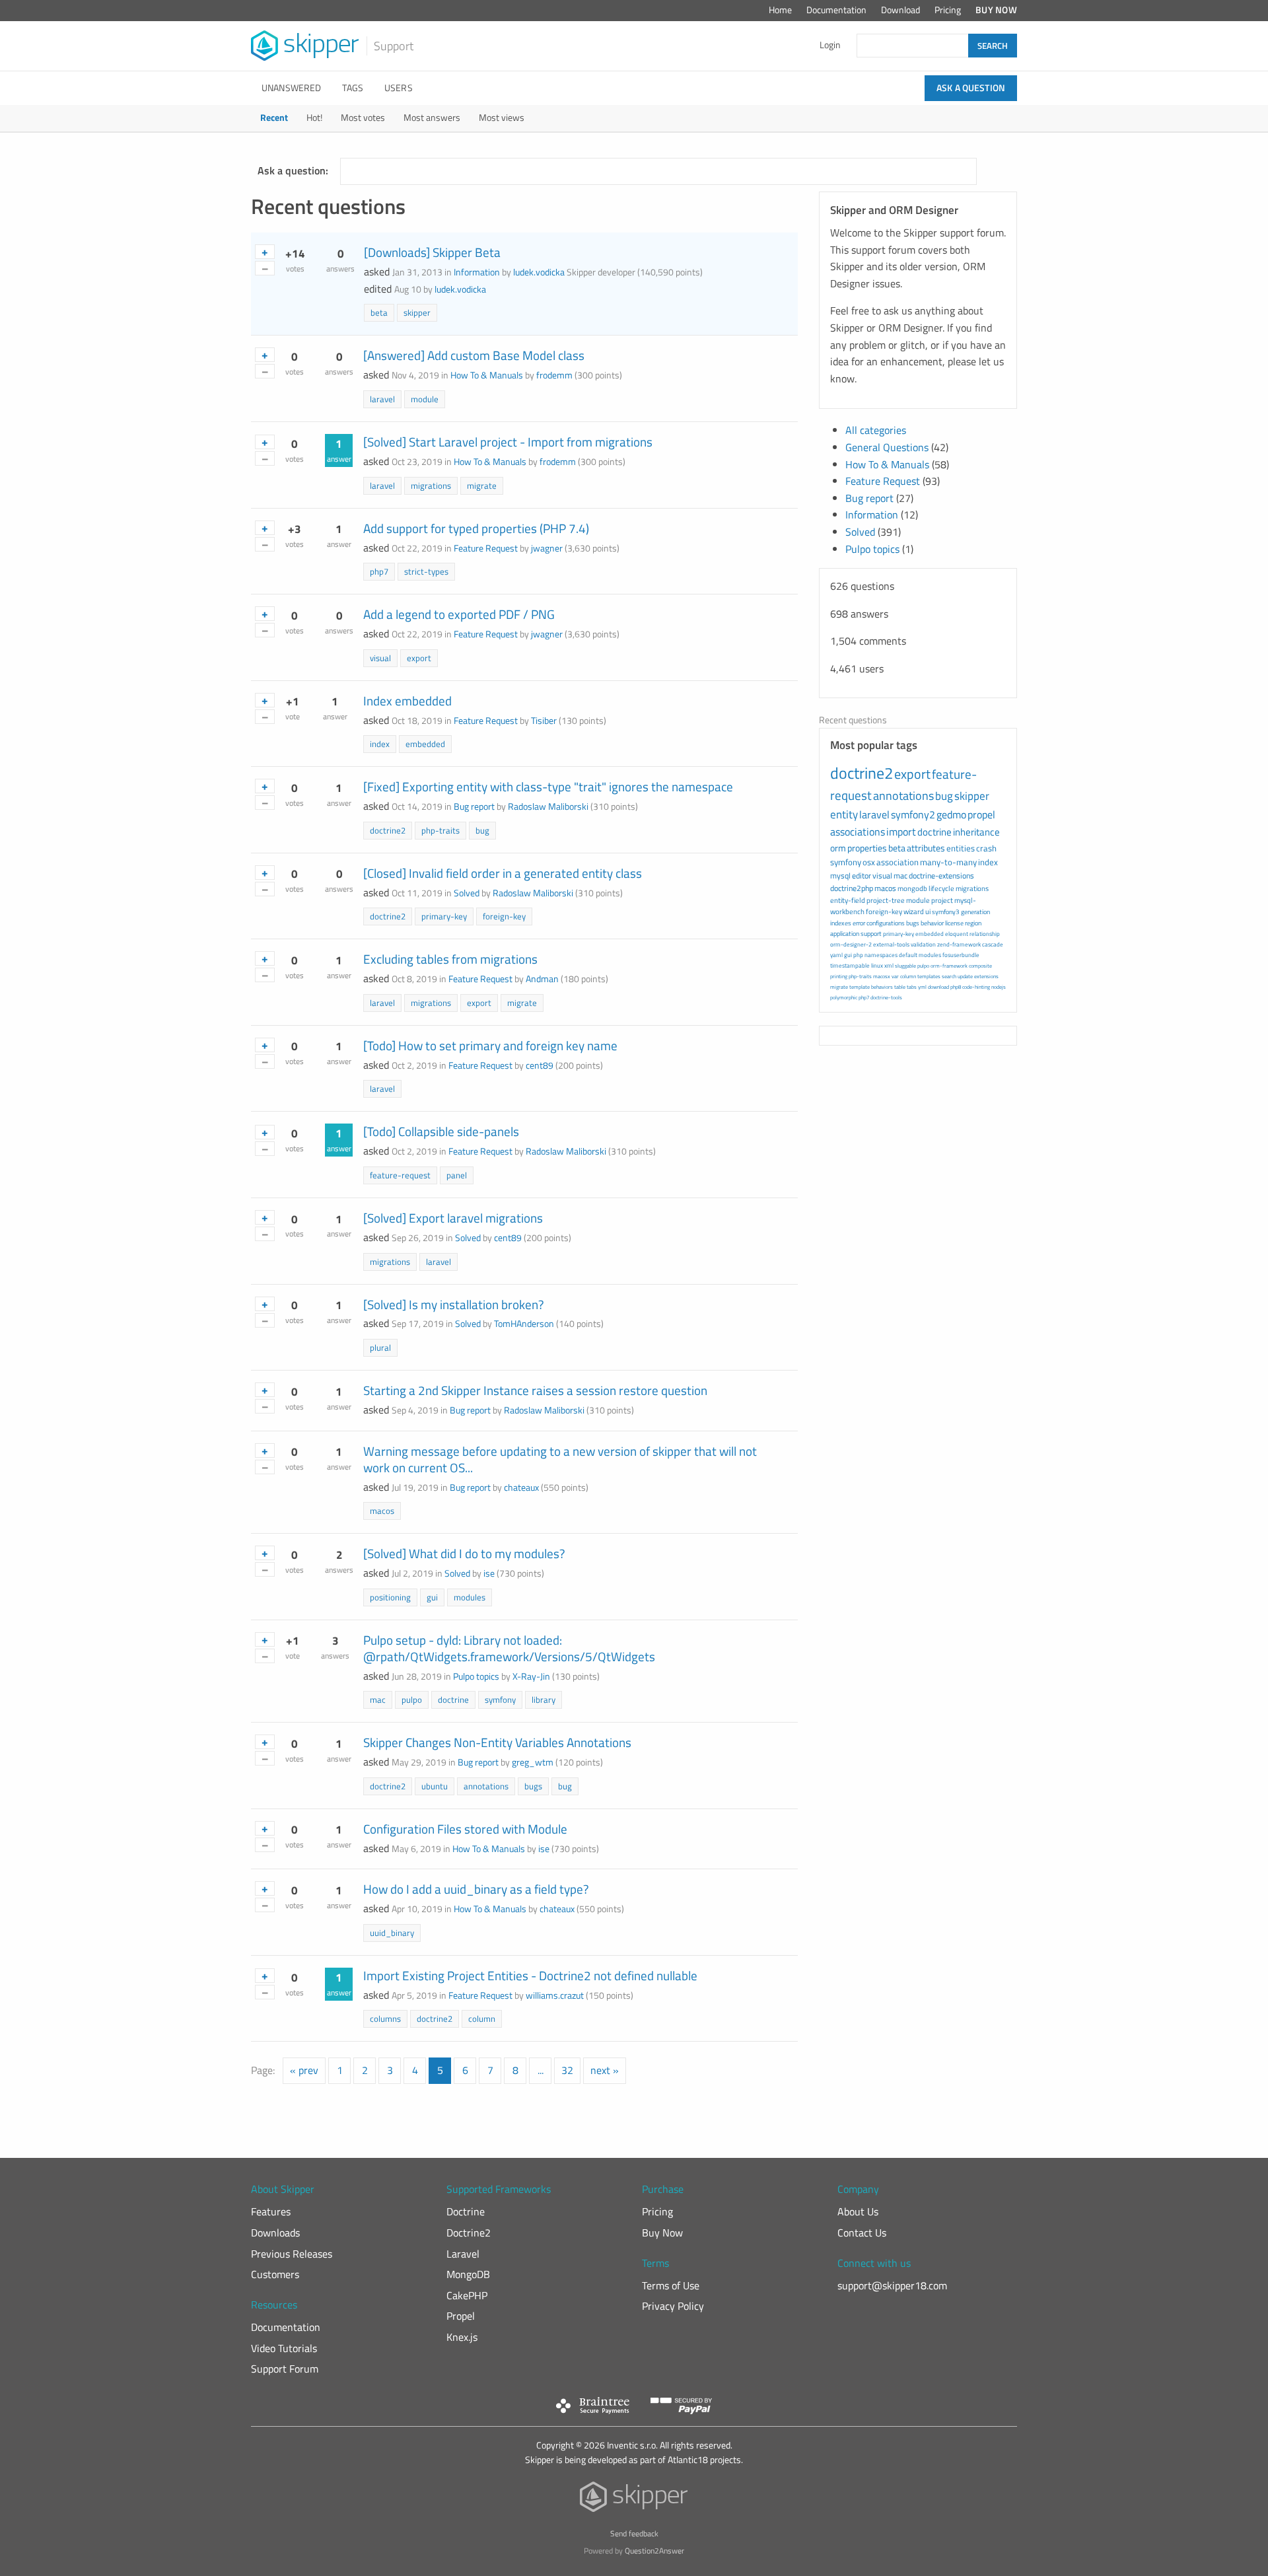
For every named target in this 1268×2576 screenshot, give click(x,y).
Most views (502, 118)
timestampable (850, 965)
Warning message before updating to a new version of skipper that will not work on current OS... (560, 1459)
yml (922, 987)
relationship (985, 934)
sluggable (905, 966)
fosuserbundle (961, 955)
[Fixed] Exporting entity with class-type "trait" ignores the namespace (548, 786)
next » (605, 2070)
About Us (858, 2211)
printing (839, 976)
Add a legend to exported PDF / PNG (459, 614)
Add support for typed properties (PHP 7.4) (476, 528)
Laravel (463, 2254)
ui (928, 912)
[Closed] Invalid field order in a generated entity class (503, 873)
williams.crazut (555, 1995)
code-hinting (976, 987)
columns (385, 2019)
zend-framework (959, 944)
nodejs (999, 987)
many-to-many (948, 862)
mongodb (912, 888)
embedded (425, 744)
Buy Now (996, 10)
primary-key (444, 916)
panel (457, 1175)
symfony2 (913, 814)
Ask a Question (971, 88)
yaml (836, 955)
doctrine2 (388, 830)
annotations (486, 1786)
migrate (482, 485)
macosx (882, 976)
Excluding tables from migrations (450, 959)
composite (980, 966)
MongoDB (468, 2274)
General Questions (887, 447)
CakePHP (467, 2295)
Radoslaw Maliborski (548, 806)
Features (271, 2211)
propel (981, 814)
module (425, 399)
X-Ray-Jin (531, 1676)
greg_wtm (533, 1762)
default (908, 955)
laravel (382, 399)
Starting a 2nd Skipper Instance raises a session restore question (535, 1390)
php (858, 955)
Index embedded (407, 700)
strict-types (426, 571)
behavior (932, 923)
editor (862, 876)
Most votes (363, 118)
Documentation (836, 10)
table (900, 987)
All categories (876, 430)
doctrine (453, 1699)
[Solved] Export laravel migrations (453, 1218)
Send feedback (634, 2533)
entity (844, 814)
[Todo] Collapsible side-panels (441, 1131)
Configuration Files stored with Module (465, 1829)
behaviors (882, 987)
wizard (914, 912)
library (544, 1699)
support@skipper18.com (892, 2285)
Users (399, 88)
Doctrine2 (469, 2233)
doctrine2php (852, 888)
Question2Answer (654, 2551)
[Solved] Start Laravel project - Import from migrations (508, 442)
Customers (275, 2274)
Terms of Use (671, 2285)
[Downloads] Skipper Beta (432, 252)
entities (961, 848)
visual (380, 658)
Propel (461, 2316)
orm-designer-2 (851, 944)
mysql (840, 876)
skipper (417, 312)
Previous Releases (292, 2254)
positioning (390, 1597)
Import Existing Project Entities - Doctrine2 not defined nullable (530, 1975)
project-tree (886, 900)
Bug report (474, 806)
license (954, 923)
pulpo (412, 1699)
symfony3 (946, 912)
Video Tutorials (284, 2348)
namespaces (881, 955)
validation (923, 944)
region (973, 923)
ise (489, 1573)
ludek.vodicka (539, 272)
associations (858, 832)
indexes (841, 923)
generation (975, 912)
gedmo (951, 814)
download (938, 987)
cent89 (540, 1065)
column (482, 2019)
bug (482, 830)
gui (432, 1597)
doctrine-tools (886, 997)
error (859, 923)
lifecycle (941, 888)
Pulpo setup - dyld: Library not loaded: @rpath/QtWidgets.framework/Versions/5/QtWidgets (509, 1648)
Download (900, 10)
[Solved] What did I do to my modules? (464, 1553)
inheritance (976, 832)
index (380, 744)
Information (477, 272)
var (895, 976)
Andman (542, 979)
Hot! (314, 118)
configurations (886, 923)
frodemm (554, 375)
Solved (467, 893)
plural (380, 1347)
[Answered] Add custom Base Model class (474, 355)
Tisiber (544, 721)
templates (929, 976)
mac (378, 1699)
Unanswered (291, 88)
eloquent (957, 934)
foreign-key (504, 916)
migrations (431, 485)
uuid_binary (392, 1933)
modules (470, 1597)
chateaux (521, 1487)
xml (889, 965)
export (419, 658)
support (871, 934)
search (949, 976)
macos (382, 1511)
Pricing (948, 10)
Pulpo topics (476, 1676)
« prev (304, 2070)
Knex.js (462, 2337)
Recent (274, 118)
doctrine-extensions (941, 876)
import (901, 832)
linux (877, 965)
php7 (379, 571)
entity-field (848, 900)
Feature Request (486, 548)
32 (567, 2070)
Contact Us (862, 2233)
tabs (912, 987)
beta (379, 312)
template (860, 987)
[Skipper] (634, 2500)
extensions (986, 976)
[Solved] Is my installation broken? (454, 1304)
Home (780, 10)
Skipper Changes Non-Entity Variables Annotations (497, 1742)
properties (867, 848)
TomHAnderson (524, 1324)
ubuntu (435, 1786)
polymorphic (844, 997)
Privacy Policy (673, 2306)
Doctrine (466, 2211)
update (965, 976)
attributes (926, 848)
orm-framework (949, 966)
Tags (353, 88)
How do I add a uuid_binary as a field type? (476, 1889)
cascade (993, 944)
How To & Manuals (487, 375)
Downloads (275, 2233)
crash (986, 848)
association (898, 862)
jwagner (547, 548)
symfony (500, 1699)
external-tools (891, 944)
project (942, 900)
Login (830, 45)
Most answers (432, 118)
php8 (956, 987)
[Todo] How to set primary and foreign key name (490, 1045)
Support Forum (285, 2369)
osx (869, 862)
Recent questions (853, 720)
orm (838, 848)
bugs (533, 1786)
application (845, 934)
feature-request (400, 1175)
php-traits (440, 830)
